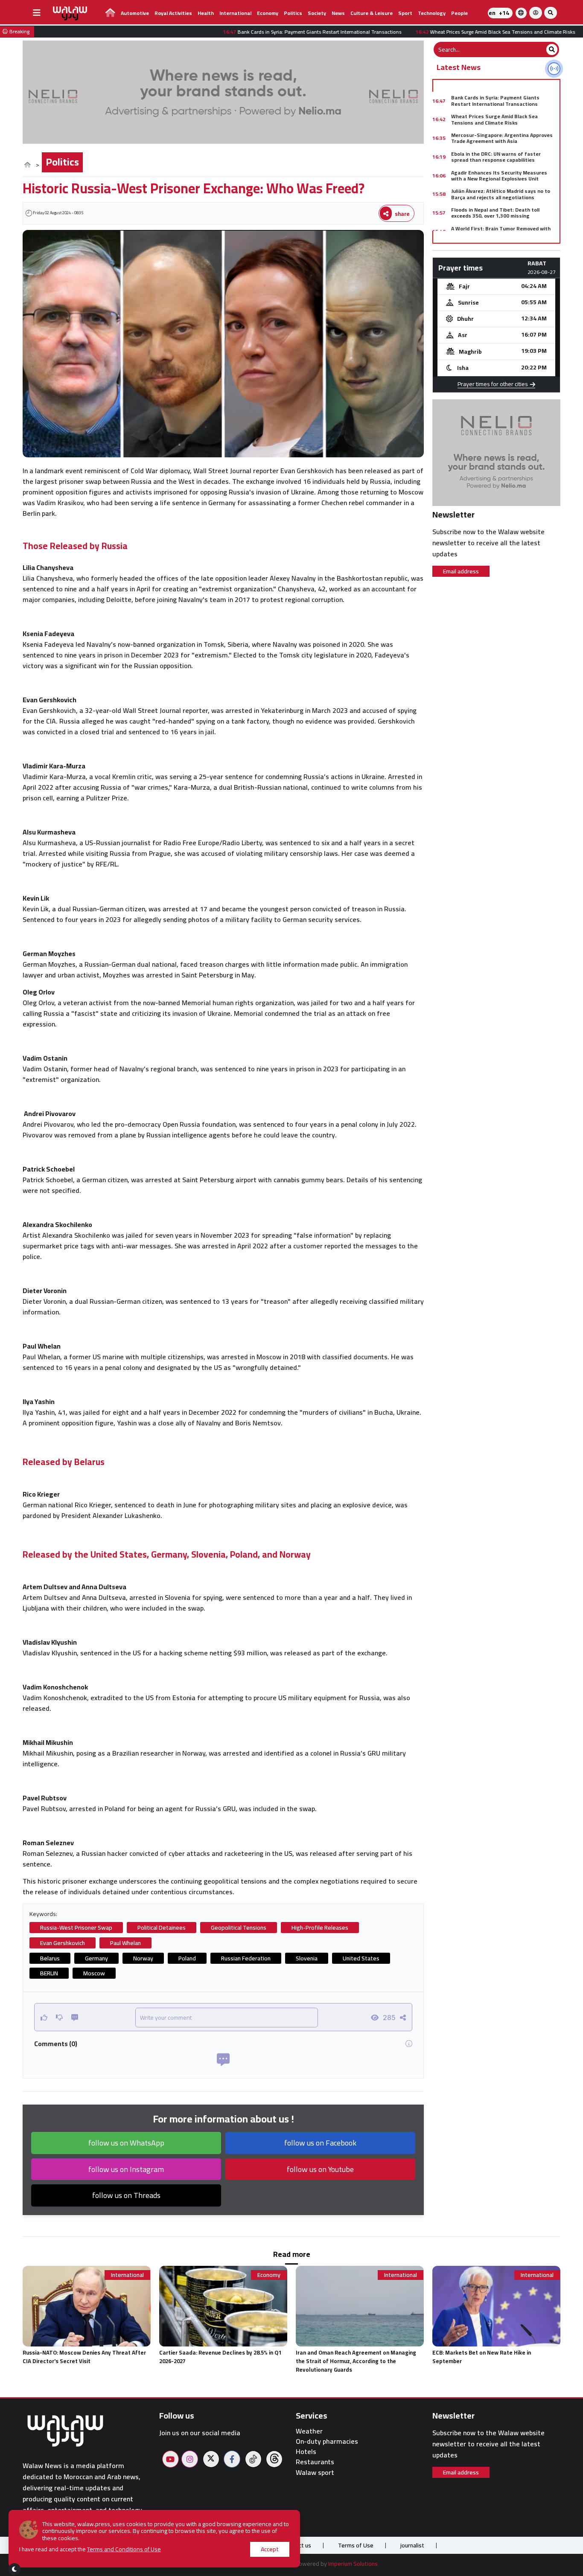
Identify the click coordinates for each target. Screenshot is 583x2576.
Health (206, 13)
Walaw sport (315, 2473)
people (459, 13)
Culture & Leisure (372, 13)
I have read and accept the (90, 2549)
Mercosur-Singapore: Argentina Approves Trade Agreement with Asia (502, 138)
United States (361, 1958)
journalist (412, 2545)
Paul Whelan (125, 1943)
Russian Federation (246, 1958)
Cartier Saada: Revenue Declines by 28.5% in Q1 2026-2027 (220, 2357)
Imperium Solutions (353, 2564)
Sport (405, 13)
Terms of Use (356, 2545)
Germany (96, 1958)
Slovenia (307, 1958)
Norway (143, 1958)
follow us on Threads (126, 2195)
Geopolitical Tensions (239, 1928)
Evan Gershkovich (63, 1943)
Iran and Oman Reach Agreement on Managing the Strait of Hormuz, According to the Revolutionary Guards (356, 2361)
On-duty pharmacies (327, 2441)
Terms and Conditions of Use (124, 2549)
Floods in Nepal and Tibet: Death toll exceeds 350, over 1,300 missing (495, 213)
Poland (187, 1958)
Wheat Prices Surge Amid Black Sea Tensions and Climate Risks (494, 119)
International (235, 13)
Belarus (50, 1958)
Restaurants (315, 2462)
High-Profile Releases (320, 1928)
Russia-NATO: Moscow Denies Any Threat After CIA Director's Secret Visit (84, 2357)
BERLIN (49, 1973)
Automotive (135, 13)
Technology (432, 13)
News (338, 13)
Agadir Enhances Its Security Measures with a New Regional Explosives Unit (499, 176)
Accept (270, 2549)
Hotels (306, 2452)
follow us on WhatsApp (126, 2143)
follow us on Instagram (126, 2169)
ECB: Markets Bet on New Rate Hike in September (482, 2357)
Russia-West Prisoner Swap (76, 1928)
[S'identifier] (536, 13)
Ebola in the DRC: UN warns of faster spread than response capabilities (496, 157)
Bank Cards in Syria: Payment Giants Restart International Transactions (495, 100)
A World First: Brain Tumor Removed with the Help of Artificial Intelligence (501, 231)
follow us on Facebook (320, 2143)
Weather (309, 2431)
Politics (293, 13)
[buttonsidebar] (37, 13)
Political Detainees (162, 1928)
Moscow (94, 1973)
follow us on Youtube (320, 2169)
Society (317, 13)
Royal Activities (173, 13)
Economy (268, 13)
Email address (461, 571)
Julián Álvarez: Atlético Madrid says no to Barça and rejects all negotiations (501, 194)
